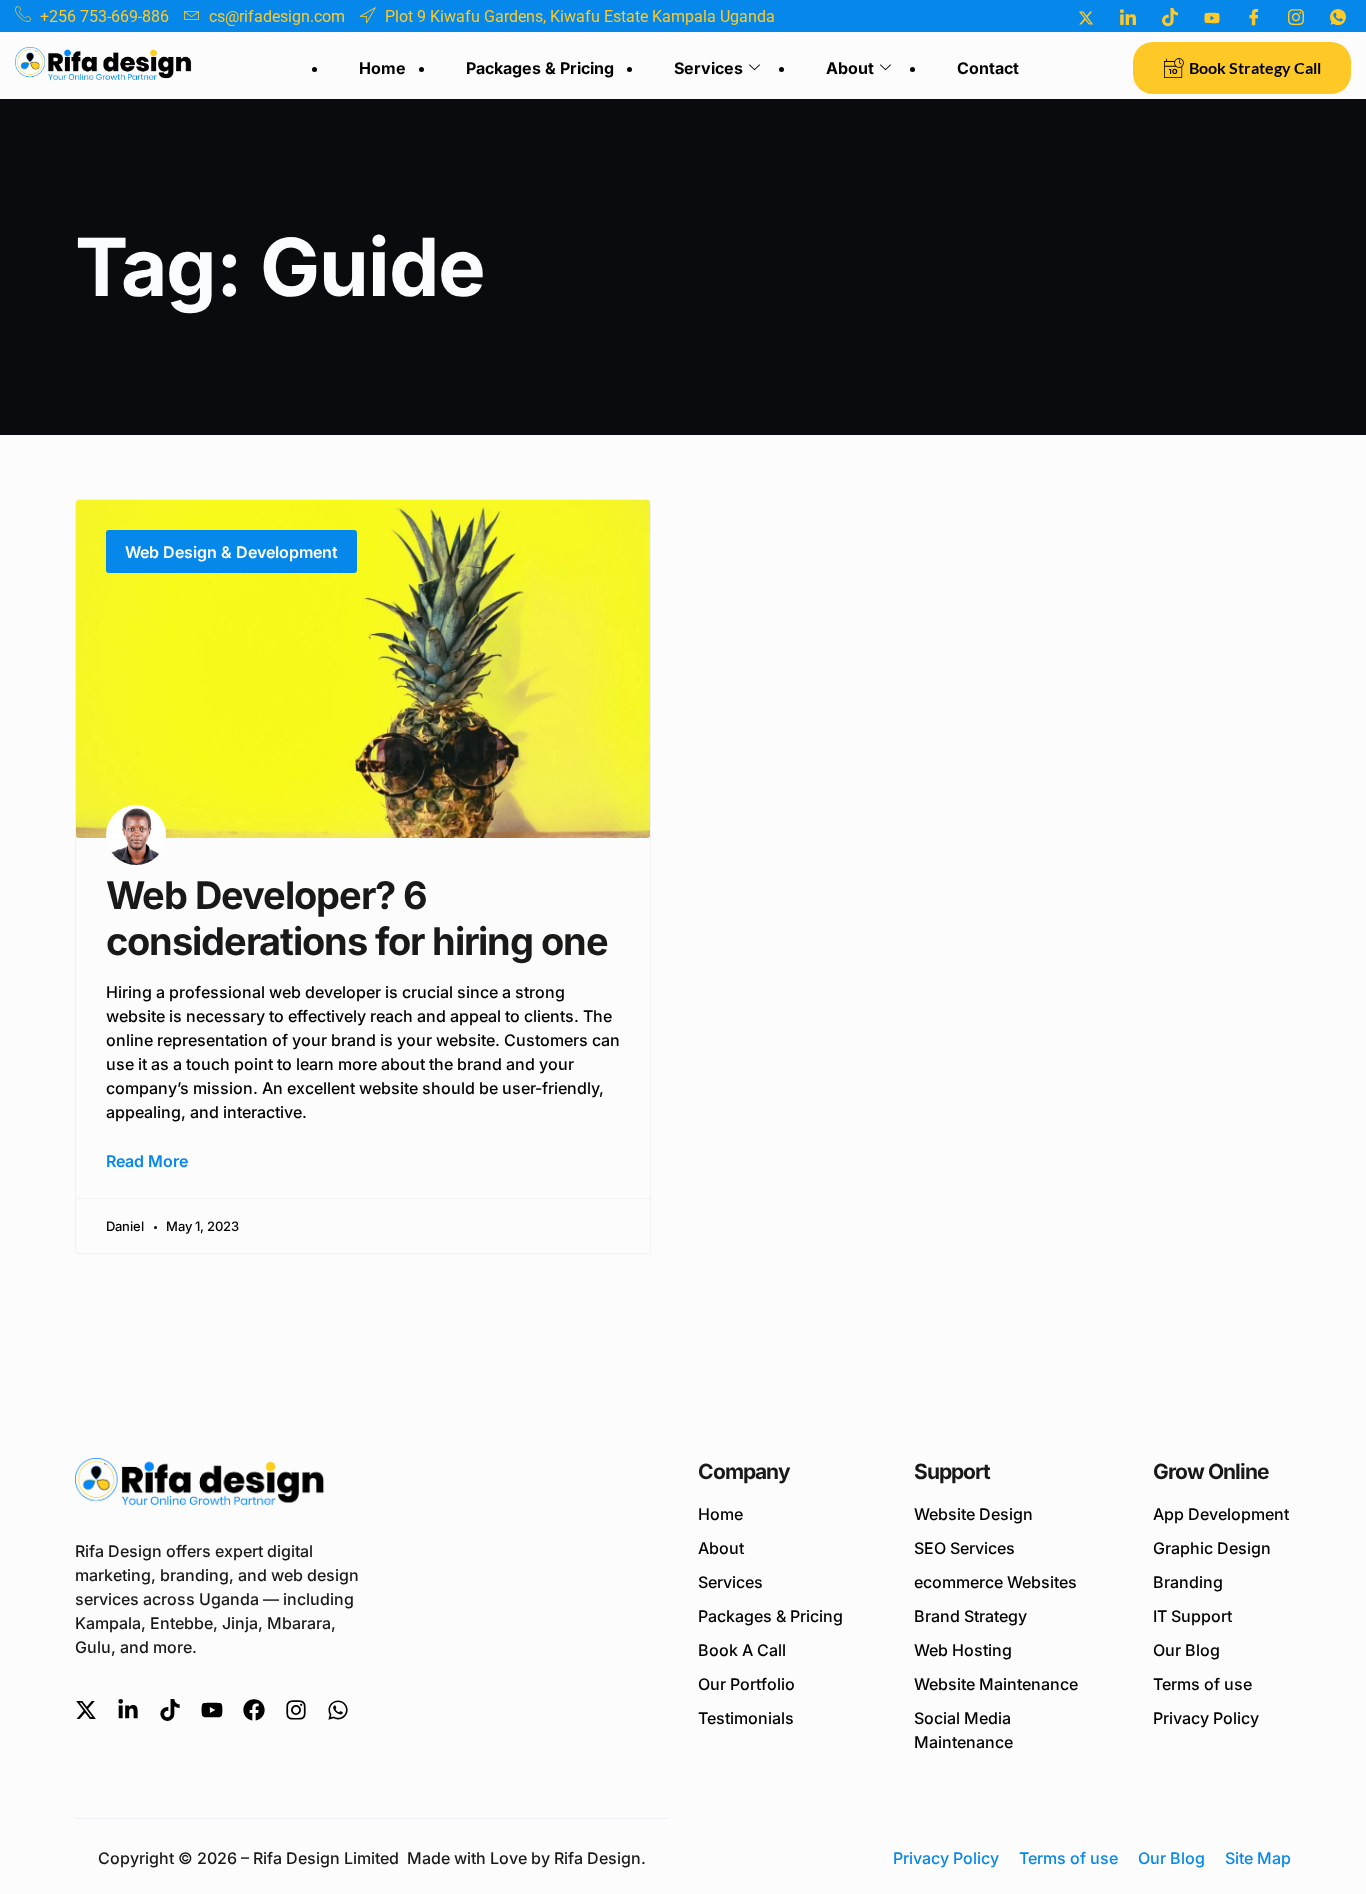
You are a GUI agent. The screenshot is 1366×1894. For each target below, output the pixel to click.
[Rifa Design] (200, 1486)
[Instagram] (1296, 17)
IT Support (1192, 1616)
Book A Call (742, 1650)
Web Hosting (963, 1650)
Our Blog (1186, 1650)
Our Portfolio (746, 1684)
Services (708, 68)
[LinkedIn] (1128, 17)
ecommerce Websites (995, 1582)
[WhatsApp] (1338, 17)
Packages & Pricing (540, 68)
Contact (988, 68)
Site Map (1258, 1858)
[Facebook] (1254, 17)
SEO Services (964, 1548)
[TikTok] (1170, 17)
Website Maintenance (996, 1684)
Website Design (973, 1514)
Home (382, 68)
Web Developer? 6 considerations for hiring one (357, 918)
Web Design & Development (231, 552)
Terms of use (1202, 1684)
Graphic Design (1212, 1548)
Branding (1188, 1582)
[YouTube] (1212, 17)
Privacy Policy (1206, 1718)
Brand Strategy (970, 1616)
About (850, 68)
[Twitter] (1086, 17)
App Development (1221, 1514)
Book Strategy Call (1255, 67)
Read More (147, 1161)
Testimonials (746, 1718)
